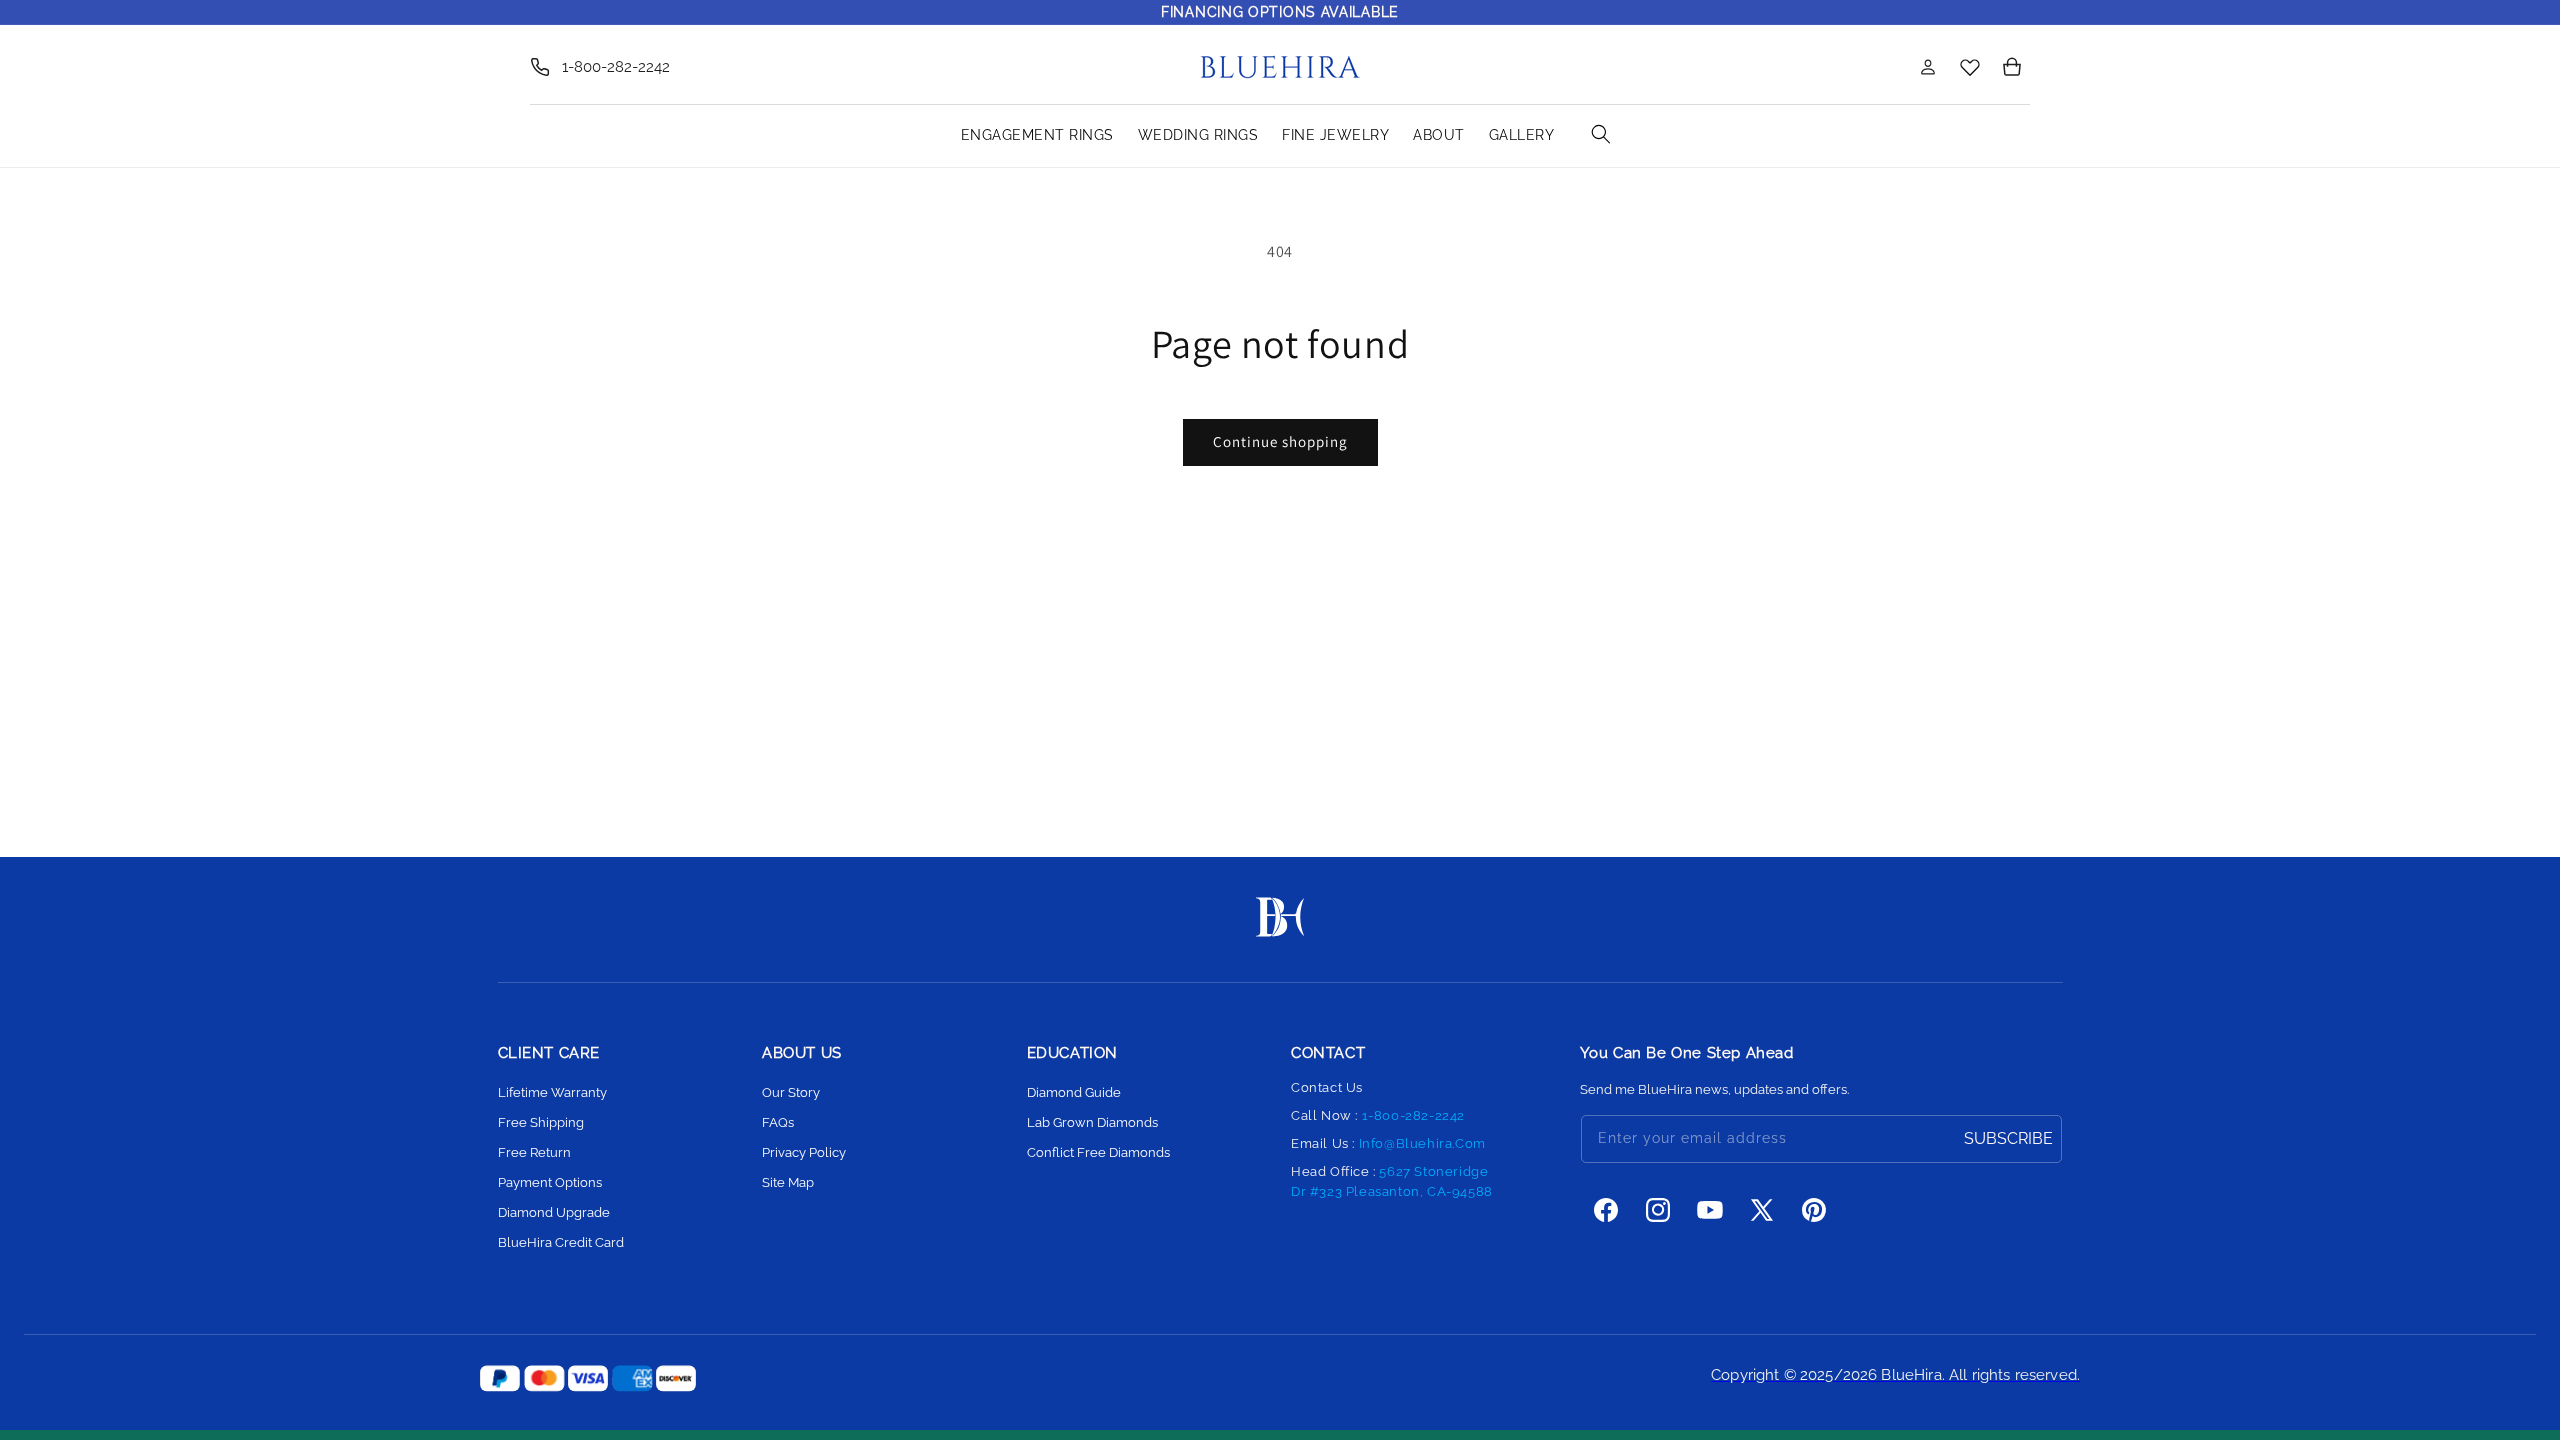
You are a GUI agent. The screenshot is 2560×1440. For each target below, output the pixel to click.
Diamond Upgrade (554, 1212)
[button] (1884, 67)
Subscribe (2008, 1138)
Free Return (534, 1152)
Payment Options (550, 1182)
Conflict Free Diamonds (1098, 1152)
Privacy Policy (804, 1152)
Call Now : (1378, 1115)
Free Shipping (541, 1122)
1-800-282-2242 (616, 67)
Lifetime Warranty (552, 1092)
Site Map (788, 1182)
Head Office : (1392, 1181)
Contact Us (1327, 1087)
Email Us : (1388, 1143)
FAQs (778, 1122)
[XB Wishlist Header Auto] (1970, 66)
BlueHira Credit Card (561, 1242)
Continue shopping (1280, 441)
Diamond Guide (1074, 1092)
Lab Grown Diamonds (1092, 1122)
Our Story (791, 1092)
